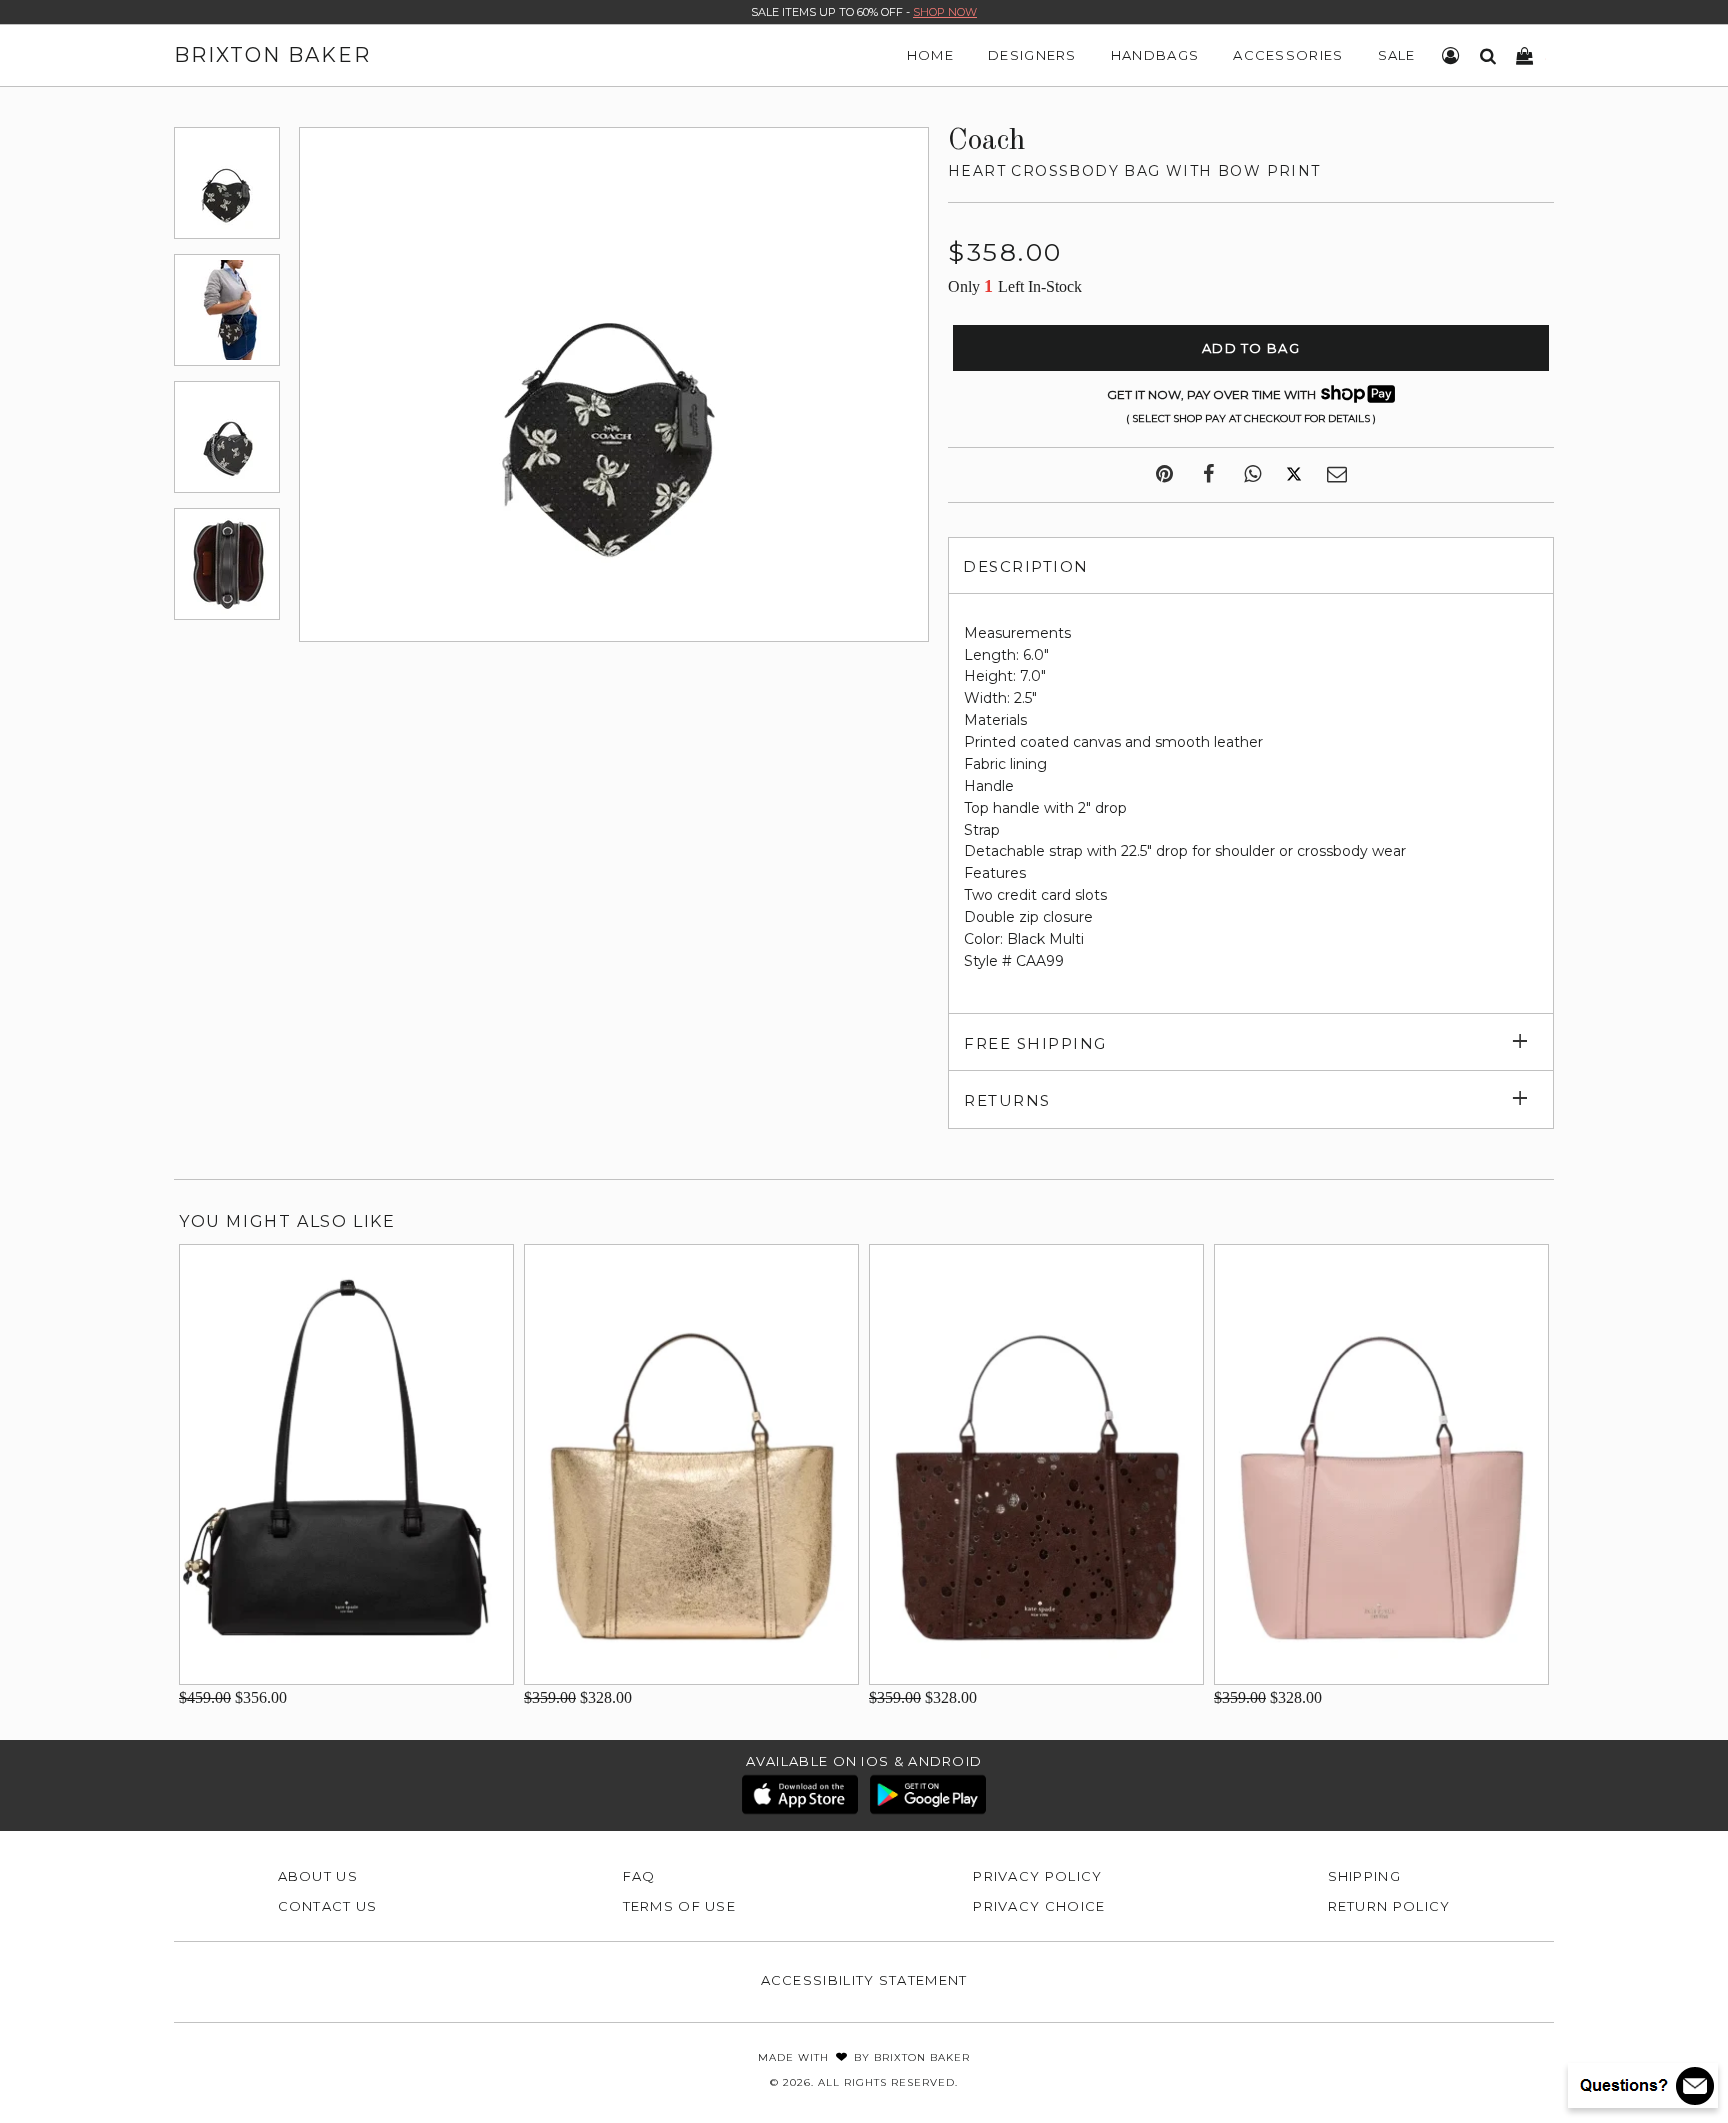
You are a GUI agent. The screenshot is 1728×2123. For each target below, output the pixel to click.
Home (930, 55)
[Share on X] (1294, 475)
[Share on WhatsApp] (1252, 475)
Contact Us (328, 1906)
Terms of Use (680, 1906)
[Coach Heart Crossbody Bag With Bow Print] (227, 183)
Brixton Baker (272, 55)
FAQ (639, 1876)
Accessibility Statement (864, 1980)
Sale (1397, 55)
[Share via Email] (1337, 475)
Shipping (1364, 1876)
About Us (318, 1876)
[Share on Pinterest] (1164, 475)
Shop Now (945, 12)
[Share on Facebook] (1208, 475)
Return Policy (1389, 1906)
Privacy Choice (1039, 1906)
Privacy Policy (1037, 1876)
